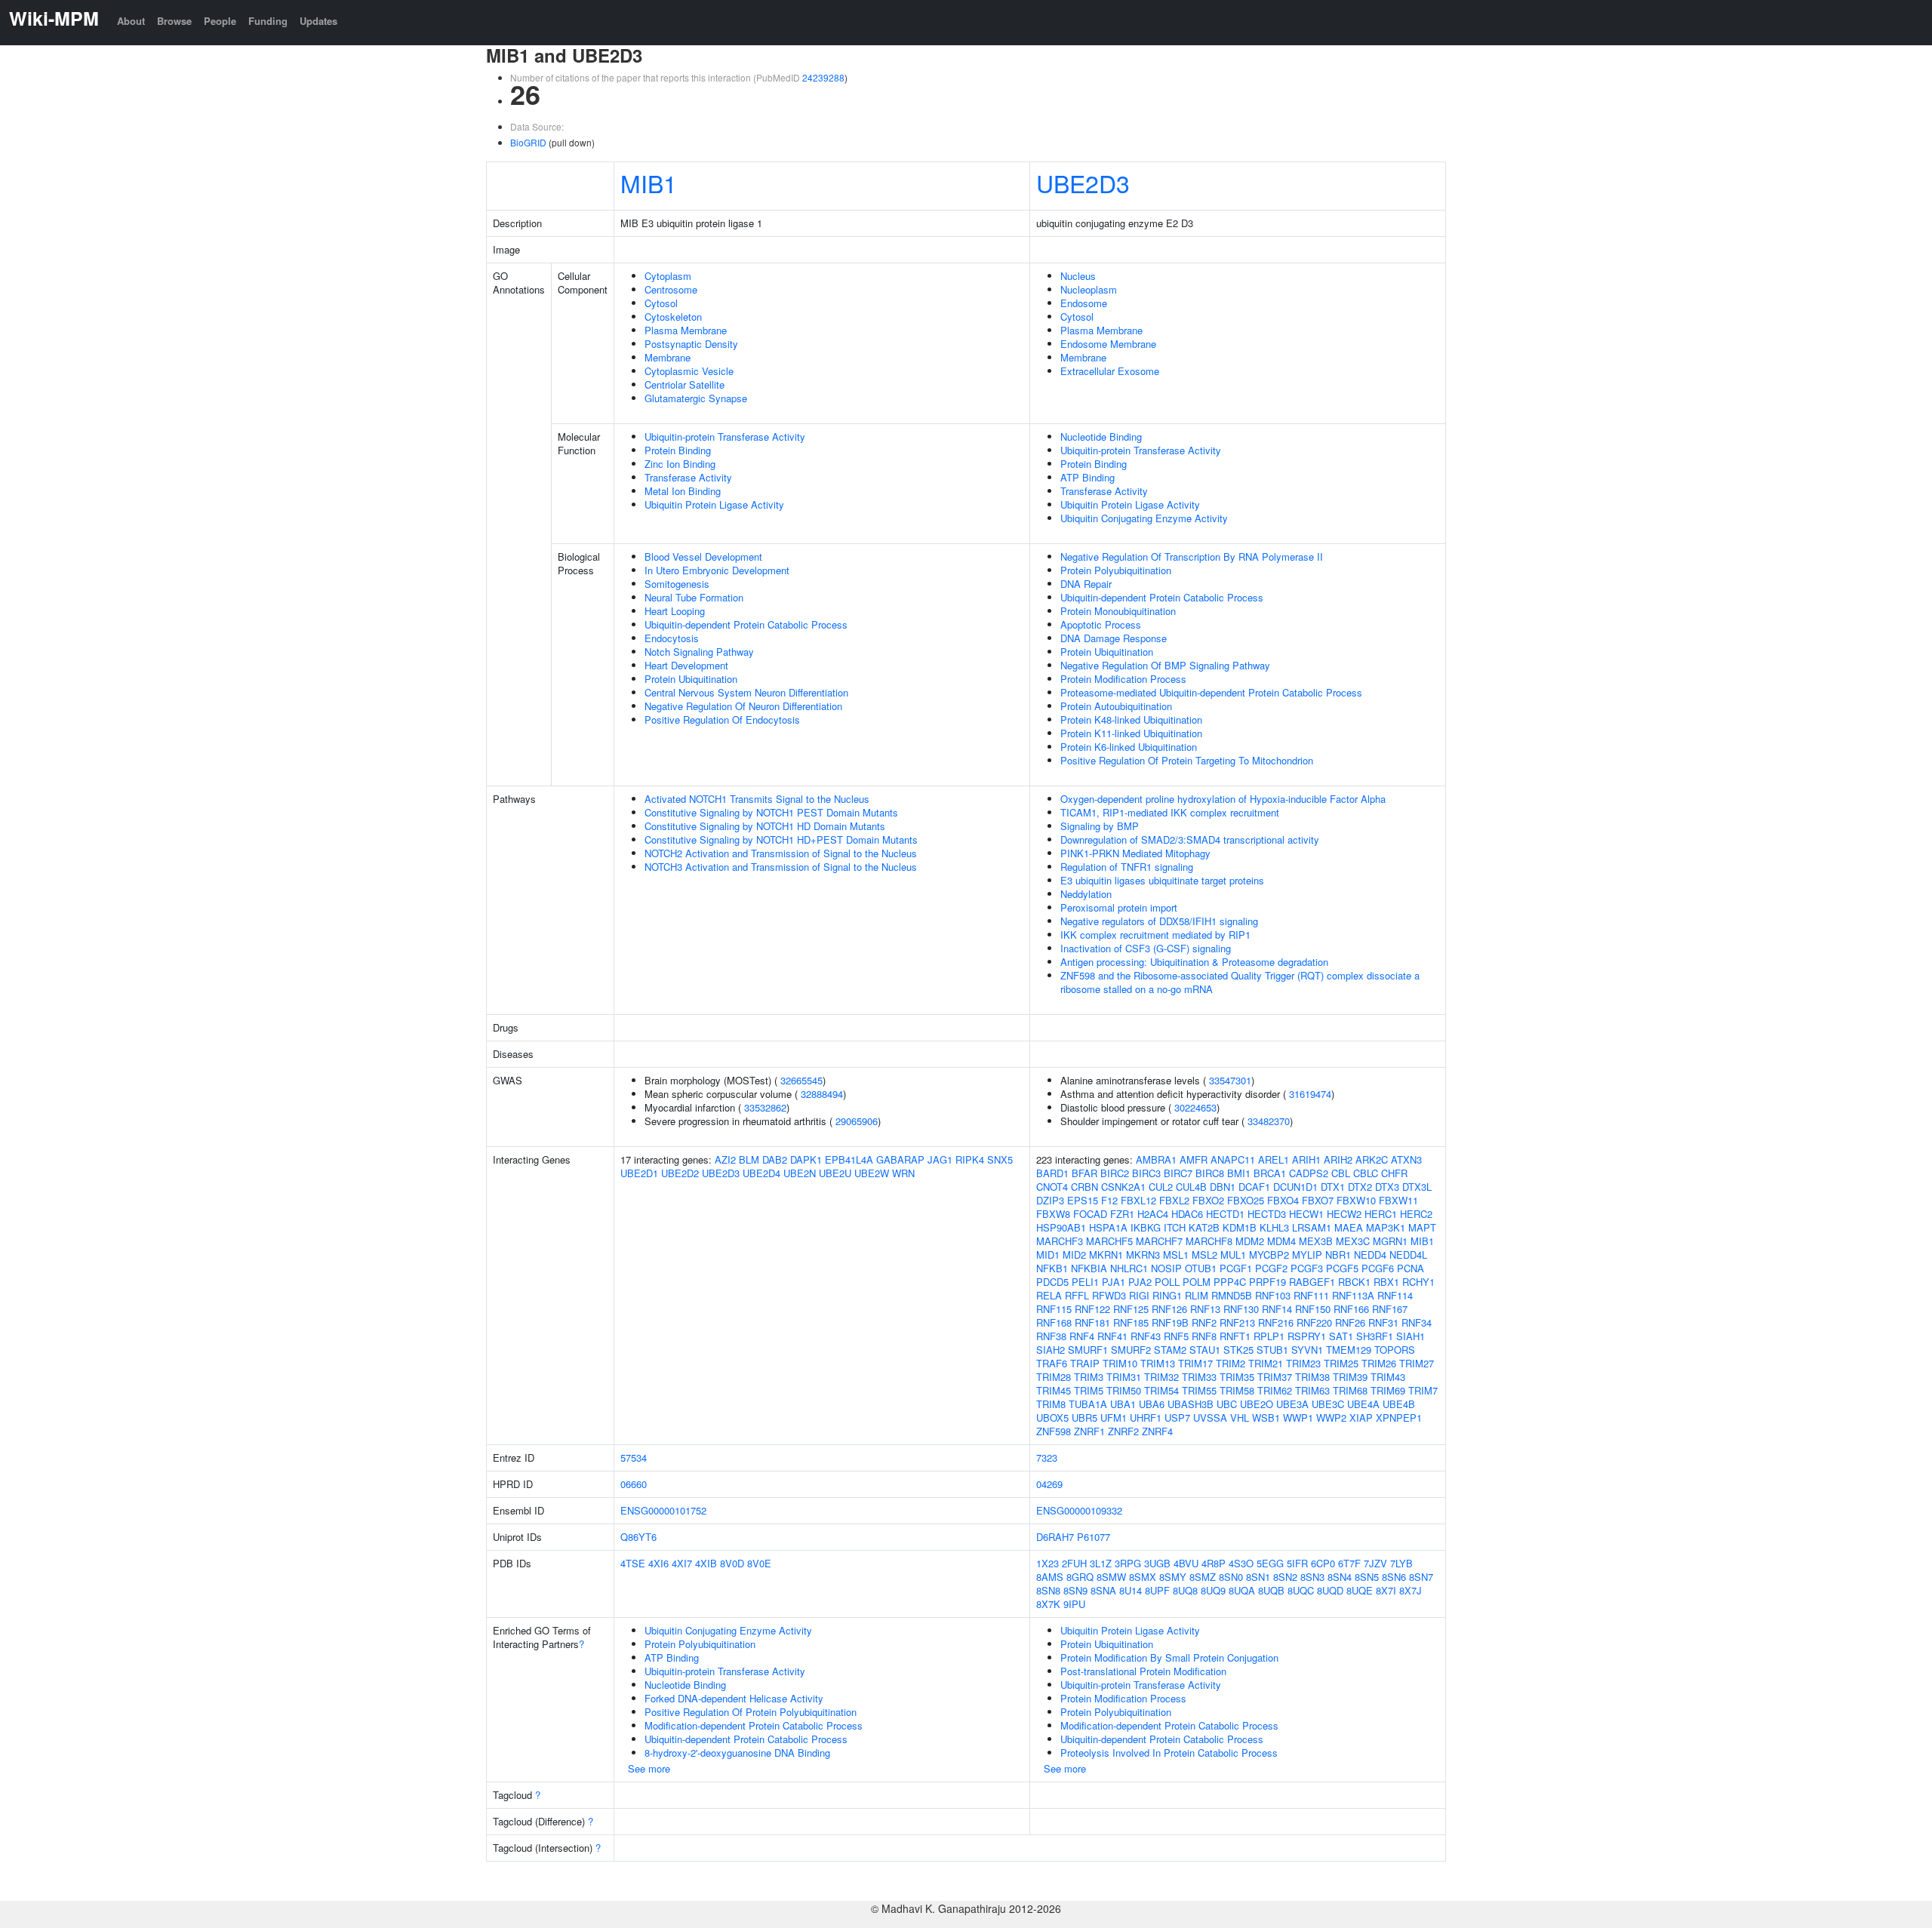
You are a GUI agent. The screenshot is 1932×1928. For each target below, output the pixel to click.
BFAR (1084, 1173)
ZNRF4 (1157, 1431)
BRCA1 (1270, 1173)
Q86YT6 (638, 1537)
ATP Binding (1088, 477)
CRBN (1084, 1187)
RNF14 (1277, 1309)
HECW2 (1344, 1214)
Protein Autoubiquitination (1116, 706)
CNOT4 (1052, 1187)
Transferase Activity (688, 477)
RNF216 (1276, 1322)
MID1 (1048, 1255)
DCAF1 (1254, 1187)
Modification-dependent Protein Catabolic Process (754, 1725)
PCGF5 (1342, 1268)
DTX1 (1333, 1187)
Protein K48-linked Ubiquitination (1131, 720)
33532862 (765, 1107)
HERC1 (1381, 1214)
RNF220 (1314, 1322)
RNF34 (1417, 1322)
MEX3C (1353, 1241)
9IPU (1074, 1604)
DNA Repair (1086, 584)
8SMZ (1203, 1577)
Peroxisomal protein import (1119, 907)
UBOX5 (1052, 1418)
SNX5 (1000, 1159)
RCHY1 (1418, 1282)
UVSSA (1210, 1418)
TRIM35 (1237, 1377)
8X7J (1411, 1590)
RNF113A (1353, 1295)
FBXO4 (1283, 1200)
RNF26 (1350, 1322)
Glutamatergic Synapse (696, 398)
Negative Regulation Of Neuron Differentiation (743, 706)
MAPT (1422, 1227)
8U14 (1131, 1590)
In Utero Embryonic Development (717, 570)
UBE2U (835, 1173)
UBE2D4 (761, 1173)
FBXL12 (1138, 1200)
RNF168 (1054, 1322)
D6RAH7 (1055, 1537)
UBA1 (1123, 1404)
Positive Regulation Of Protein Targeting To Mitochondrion (1187, 760)
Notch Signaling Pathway (699, 652)
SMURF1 (1088, 1350)
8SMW (1111, 1577)
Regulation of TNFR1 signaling (1127, 867)
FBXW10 (1356, 1200)
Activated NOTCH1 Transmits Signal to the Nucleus (757, 799)
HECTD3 (1267, 1214)
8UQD (1330, 1590)
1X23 (1048, 1563)
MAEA (1349, 1227)
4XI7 (682, 1563)
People (220, 21)
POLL (1167, 1282)
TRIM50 (1124, 1390)
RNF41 (1112, 1336)
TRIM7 (1423, 1390)
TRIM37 (1275, 1377)
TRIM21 (1266, 1363)
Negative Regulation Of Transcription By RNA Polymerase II (1192, 557)
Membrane (668, 357)
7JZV (1375, 1563)
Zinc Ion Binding (680, 464)
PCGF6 (1378, 1268)
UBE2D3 (1083, 183)
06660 (634, 1484)
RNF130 (1241, 1309)
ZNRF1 (1089, 1431)
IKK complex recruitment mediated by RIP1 (1155, 935)
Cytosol (661, 303)
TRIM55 (1199, 1390)
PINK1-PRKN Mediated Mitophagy (1135, 853)
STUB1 (1272, 1350)
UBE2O (1257, 1404)
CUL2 (1161, 1187)
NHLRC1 (1129, 1268)
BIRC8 (1210, 1173)
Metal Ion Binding (683, 491)
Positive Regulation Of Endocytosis (722, 720)
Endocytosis (672, 638)
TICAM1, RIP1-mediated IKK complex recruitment (1170, 812)
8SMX (1143, 1577)
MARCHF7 (1159, 1241)
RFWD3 (1109, 1295)
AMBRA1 (1156, 1159)
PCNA (1411, 1268)
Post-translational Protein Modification (1143, 1671)
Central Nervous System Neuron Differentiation (746, 692)
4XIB (706, 1563)
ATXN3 (1406, 1159)
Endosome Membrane (1108, 344)
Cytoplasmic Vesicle (689, 371)
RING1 (1167, 1295)
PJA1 (1114, 1282)
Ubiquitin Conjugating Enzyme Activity (1144, 518)
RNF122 (1092, 1309)
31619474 (1310, 1094)
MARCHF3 (1060, 1241)
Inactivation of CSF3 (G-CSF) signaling (1146, 948)
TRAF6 (1052, 1363)
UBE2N (800, 1173)
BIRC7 (1178, 1173)
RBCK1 (1354, 1282)
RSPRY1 (1307, 1336)
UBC (1227, 1404)
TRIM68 (1350, 1390)
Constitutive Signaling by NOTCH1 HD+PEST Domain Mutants (781, 839)
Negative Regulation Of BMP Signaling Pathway (1165, 665)
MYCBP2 (1269, 1255)
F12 (1109, 1200)
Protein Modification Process (1123, 679)
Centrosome (671, 289)
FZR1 (1122, 1214)
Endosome (1084, 303)
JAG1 (940, 1159)
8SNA (1103, 1590)
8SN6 (1394, 1577)
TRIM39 (1350, 1377)
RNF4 (1082, 1336)
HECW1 (1306, 1214)
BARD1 (1052, 1173)
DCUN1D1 (1295, 1187)
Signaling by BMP (1100, 826)
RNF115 (1054, 1309)
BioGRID (528, 142)
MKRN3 (1143, 1255)
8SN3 (1312, 1577)
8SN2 (1285, 1577)
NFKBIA (1089, 1268)
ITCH (1175, 1227)
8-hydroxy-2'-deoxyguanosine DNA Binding (737, 1753)
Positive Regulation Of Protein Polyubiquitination (751, 1712)
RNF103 (1273, 1295)
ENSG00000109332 (1079, 1510)
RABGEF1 (1312, 1282)
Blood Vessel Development (703, 557)
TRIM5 (1089, 1390)
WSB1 (1266, 1418)
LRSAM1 (1312, 1227)
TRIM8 (1051, 1404)
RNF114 (1395, 1295)
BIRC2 (1115, 1173)
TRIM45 (1054, 1390)
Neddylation (1086, 894)
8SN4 (1340, 1577)
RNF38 (1051, 1336)
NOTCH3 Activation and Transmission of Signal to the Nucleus (781, 867)
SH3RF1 (1375, 1336)
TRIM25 (1341, 1363)
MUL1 (1233, 1255)
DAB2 (775, 1159)
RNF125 (1131, 1309)
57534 (634, 1458)
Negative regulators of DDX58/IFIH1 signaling (1159, 921)
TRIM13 (1158, 1363)
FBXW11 (1398, 1200)
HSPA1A (1108, 1227)
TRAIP (1085, 1363)
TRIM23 (1303, 1363)
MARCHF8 (1209, 1241)
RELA (1049, 1295)
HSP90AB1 (1061, 1227)
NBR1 (1338, 1255)
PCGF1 (1236, 1268)
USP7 (1177, 1418)
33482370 (1269, 1121)
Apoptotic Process (1101, 624)
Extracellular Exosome (1110, 371)
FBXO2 (1208, 1200)
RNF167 (1390, 1309)
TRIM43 (1388, 1377)
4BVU (1186, 1563)
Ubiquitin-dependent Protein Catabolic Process (746, 624)
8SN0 (1231, 1577)
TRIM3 (1089, 1377)
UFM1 (1114, 1418)
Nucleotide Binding (1101, 437)
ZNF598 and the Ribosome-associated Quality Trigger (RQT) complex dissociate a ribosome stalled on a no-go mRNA (1240, 982)
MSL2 (1204, 1255)
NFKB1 (1052, 1268)
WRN (903, 1173)
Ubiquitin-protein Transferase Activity (725, 437)
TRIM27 (1417, 1363)
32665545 (801, 1080)
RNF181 (1092, 1322)
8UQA (1242, 1590)
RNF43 (1146, 1336)
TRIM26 (1379, 1363)
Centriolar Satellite (685, 384)
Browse (174, 21)
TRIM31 (1124, 1377)
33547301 (1230, 1080)
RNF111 (1311, 1295)
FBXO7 (1318, 1200)
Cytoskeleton (673, 317)
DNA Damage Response (1114, 638)
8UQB (1271, 1590)
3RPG (1128, 1563)
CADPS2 (1309, 1173)
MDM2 (1250, 1241)
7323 (1047, 1458)
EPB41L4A (849, 1159)
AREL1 (1274, 1159)
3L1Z (1101, 1563)
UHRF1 (1146, 1418)
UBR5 (1084, 1418)
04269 (1049, 1484)
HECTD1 (1225, 1214)
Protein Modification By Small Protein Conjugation (1169, 1657)
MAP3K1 (1386, 1227)
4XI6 (658, 1563)
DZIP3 (1050, 1200)
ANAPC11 (1233, 1159)
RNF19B (1170, 1322)
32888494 (822, 1094)
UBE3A (1292, 1404)
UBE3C (1328, 1404)
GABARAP (900, 1159)
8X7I (1386, 1590)
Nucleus (1078, 276)
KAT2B (1204, 1227)
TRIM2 (1231, 1363)
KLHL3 (1274, 1227)
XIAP (1361, 1418)
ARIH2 (1338, 1159)
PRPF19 (1267, 1282)
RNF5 (1176, 1336)
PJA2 (1140, 1282)
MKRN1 (1106, 1255)
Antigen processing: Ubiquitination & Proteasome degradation (1194, 962)
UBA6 (1152, 1404)
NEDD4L (1408, 1255)
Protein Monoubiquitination (1118, 611)
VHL (1240, 1418)
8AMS (1050, 1577)
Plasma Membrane (686, 330)
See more (649, 1768)
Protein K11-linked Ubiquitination (1131, 733)
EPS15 (1083, 1200)
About (131, 21)
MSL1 (1176, 1255)
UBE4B (1399, 1404)
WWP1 (1298, 1418)
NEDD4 (1370, 1255)
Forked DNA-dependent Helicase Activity (734, 1698)
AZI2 (725, 1159)
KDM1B (1240, 1227)
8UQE (1360, 1590)
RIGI (1139, 1295)
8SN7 (1421, 1577)
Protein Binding (678, 450)
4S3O (1241, 1563)
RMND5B (1232, 1295)
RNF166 (1351, 1309)
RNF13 (1205, 1309)
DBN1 (1223, 1187)
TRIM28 (1054, 1377)
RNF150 (1313, 1309)
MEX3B (1316, 1241)
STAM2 (1170, 1350)
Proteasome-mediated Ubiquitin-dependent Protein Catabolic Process (1211, 692)
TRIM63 (1312, 1390)
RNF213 (1237, 1322)
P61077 (1094, 1537)
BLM (749, 1159)
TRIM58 (1237, 1390)
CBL (1341, 1173)
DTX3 (1387, 1187)
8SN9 (1075, 1590)
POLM (1197, 1282)
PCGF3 (1307, 1268)
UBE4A (1363, 1404)
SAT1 (1341, 1336)
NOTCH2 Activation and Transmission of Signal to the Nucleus (781, 853)
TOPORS (1395, 1350)
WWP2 (1331, 1418)
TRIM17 (1195, 1363)
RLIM (1197, 1295)
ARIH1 (1306, 1159)
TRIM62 (1275, 1390)
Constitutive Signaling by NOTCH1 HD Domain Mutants (765, 826)
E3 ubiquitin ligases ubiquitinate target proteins (1162, 880)
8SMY (1173, 1577)
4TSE (633, 1563)
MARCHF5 (1109, 1241)
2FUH (1074, 1563)
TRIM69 (1388, 1390)
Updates (318, 21)
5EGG (1270, 1563)
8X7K (1048, 1604)
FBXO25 (1246, 1200)
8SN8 (1048, 1590)
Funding (268, 21)
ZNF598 (1054, 1431)
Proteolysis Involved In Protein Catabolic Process (1169, 1753)
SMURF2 (1131, 1350)
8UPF (1157, 1590)
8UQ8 (1185, 1590)
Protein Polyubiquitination (1116, 570)
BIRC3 (1146, 1173)
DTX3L (1417, 1187)
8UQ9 (1213, 1590)
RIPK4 (970, 1159)
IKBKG (1146, 1227)
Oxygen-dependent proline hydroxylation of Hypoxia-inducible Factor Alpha (1223, 799)
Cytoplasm (668, 276)
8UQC (1301, 1590)
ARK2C (1372, 1159)
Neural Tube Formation (694, 597)
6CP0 (1323, 1563)
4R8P (1214, 1563)
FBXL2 (1174, 1200)
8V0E (759, 1563)
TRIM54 (1161, 1390)
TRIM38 (1312, 1377)
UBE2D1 (639, 1173)
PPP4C (1230, 1282)
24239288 (823, 77)
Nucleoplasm (1089, 289)
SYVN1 (1307, 1350)
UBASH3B (1191, 1404)
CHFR (1394, 1173)
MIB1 (649, 183)
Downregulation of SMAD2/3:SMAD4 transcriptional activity (1190, 839)
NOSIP (1166, 1268)
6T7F (1349, 1563)
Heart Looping (675, 611)
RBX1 (1386, 1282)
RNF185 (1131, 1322)
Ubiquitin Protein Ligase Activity (714, 504)
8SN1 (1258, 1577)
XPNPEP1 (1399, 1418)
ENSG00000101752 (663, 1510)
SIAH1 (1411, 1336)
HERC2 (1416, 1214)
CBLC (1366, 1173)
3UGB (1157, 1563)
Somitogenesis (677, 584)
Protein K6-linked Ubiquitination (1129, 747)
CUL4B (1191, 1187)
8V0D (732, 1563)
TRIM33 (1199, 1377)
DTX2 (1360, 1187)
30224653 (1195, 1107)
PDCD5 (1052, 1282)
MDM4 (1281, 1241)
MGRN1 (1390, 1241)
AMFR (1194, 1159)
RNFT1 (1235, 1336)
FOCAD (1090, 1214)
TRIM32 (1161, 1377)
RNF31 (1383, 1322)
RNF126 (1169, 1309)
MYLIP (1307, 1255)
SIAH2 (1051, 1350)
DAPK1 (806, 1159)
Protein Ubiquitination (691, 679)
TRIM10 (1120, 1363)
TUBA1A (1088, 1404)
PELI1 (1085, 1282)
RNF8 (1204, 1336)
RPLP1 (1269, 1336)
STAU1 (1205, 1350)
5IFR (1297, 1563)
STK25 (1238, 1350)
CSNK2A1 (1123, 1187)
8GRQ (1080, 1577)
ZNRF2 (1123, 1431)
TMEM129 (1349, 1350)
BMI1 (1239, 1173)
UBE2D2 (680, 1173)
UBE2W (872, 1173)
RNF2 (1204, 1322)
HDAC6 (1187, 1214)
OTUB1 (1201, 1268)
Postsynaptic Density (691, 344)
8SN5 (1367, 1577)
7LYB (1401, 1563)
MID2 (1074, 1255)
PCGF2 (1271, 1268)
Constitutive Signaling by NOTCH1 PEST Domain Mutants (771, 812)
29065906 (857, 1121)
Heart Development (686, 665)
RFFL (1077, 1295)
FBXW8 (1053, 1214)
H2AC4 (1153, 1214)
